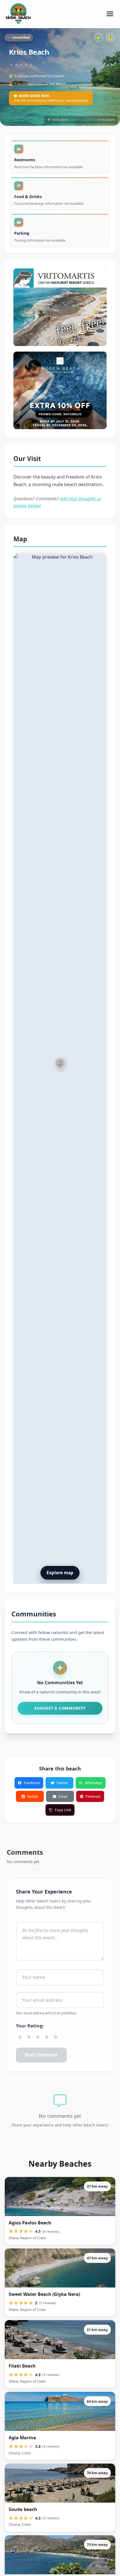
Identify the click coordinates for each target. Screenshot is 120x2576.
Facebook (32, 1783)
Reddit (33, 1796)
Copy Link (63, 1810)
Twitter (62, 1783)
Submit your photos (83, 120)
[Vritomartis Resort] (60, 307)
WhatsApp (93, 1783)
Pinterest (93, 1796)
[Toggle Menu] (110, 14)
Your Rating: (30, 2026)
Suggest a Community (60, 1708)
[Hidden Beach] (60, 390)
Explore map (60, 1573)
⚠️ (111, 38)
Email (63, 1796)
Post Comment (41, 2055)
